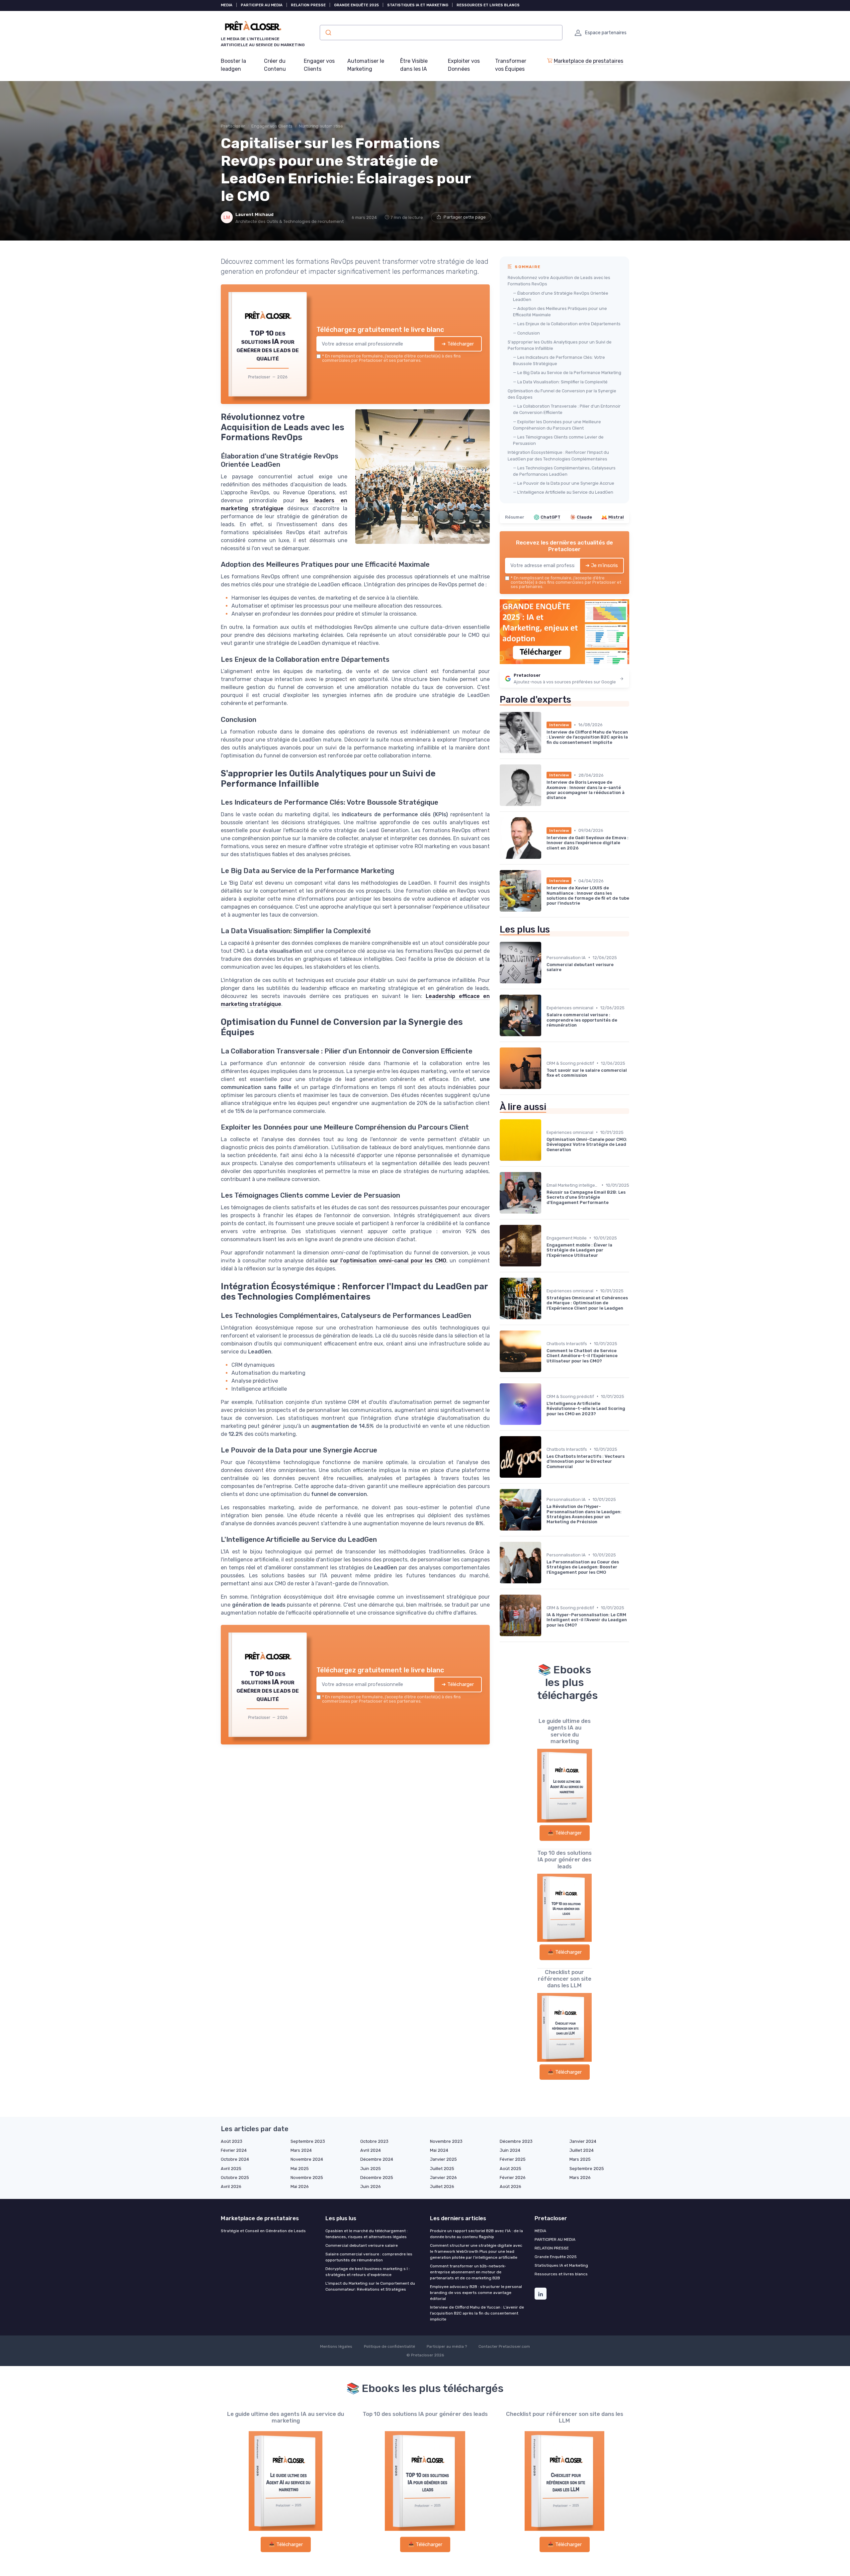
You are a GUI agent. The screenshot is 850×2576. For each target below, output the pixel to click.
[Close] (545, 1238)
